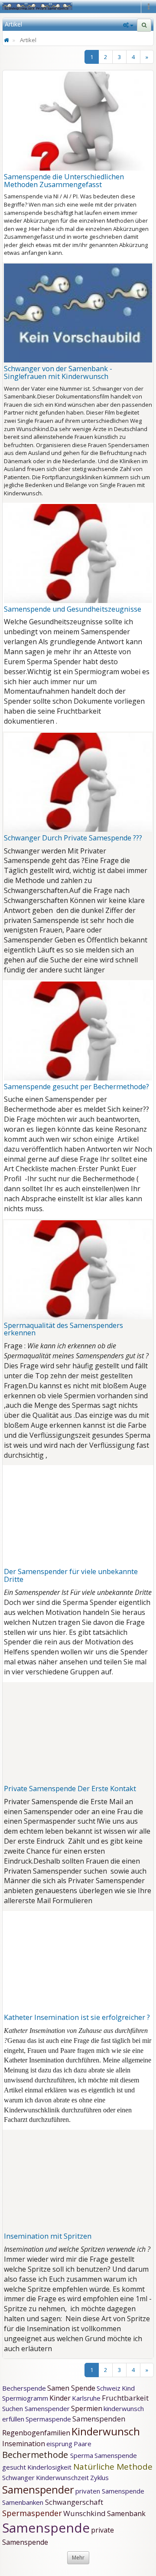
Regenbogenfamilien (36, 2433)
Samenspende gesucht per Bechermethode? (76, 1087)
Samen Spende (71, 2388)
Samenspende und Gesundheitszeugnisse (73, 609)
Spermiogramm (25, 2398)
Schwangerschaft (74, 2502)
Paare (83, 2444)
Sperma (82, 2455)
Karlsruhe (86, 2398)
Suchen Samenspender (36, 2408)
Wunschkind (84, 2513)
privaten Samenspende (110, 2491)
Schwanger (18, 2477)
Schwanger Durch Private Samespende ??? (73, 838)
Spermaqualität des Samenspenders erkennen (63, 1329)
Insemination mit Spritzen (48, 2236)
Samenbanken (24, 2502)
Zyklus (99, 2477)
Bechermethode (36, 2455)
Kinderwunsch (106, 2431)
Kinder (60, 2398)
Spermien (87, 2408)
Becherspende (24, 2388)
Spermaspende (48, 2419)
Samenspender (38, 2489)
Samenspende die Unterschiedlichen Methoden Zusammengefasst (64, 181)
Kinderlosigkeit (50, 2467)
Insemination (24, 2444)
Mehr (78, 2558)
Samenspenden (99, 2419)
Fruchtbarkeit (125, 2398)
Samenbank (126, 2513)
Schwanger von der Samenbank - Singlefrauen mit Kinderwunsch (58, 372)
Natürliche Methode (113, 2467)
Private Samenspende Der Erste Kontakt (70, 1789)
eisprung (59, 2444)
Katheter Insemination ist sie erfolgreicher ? (77, 2017)
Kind (128, 2388)
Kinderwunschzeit (62, 2477)
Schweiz (109, 2388)
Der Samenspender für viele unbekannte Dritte (71, 1575)
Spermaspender (32, 2513)
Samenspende (46, 2528)
